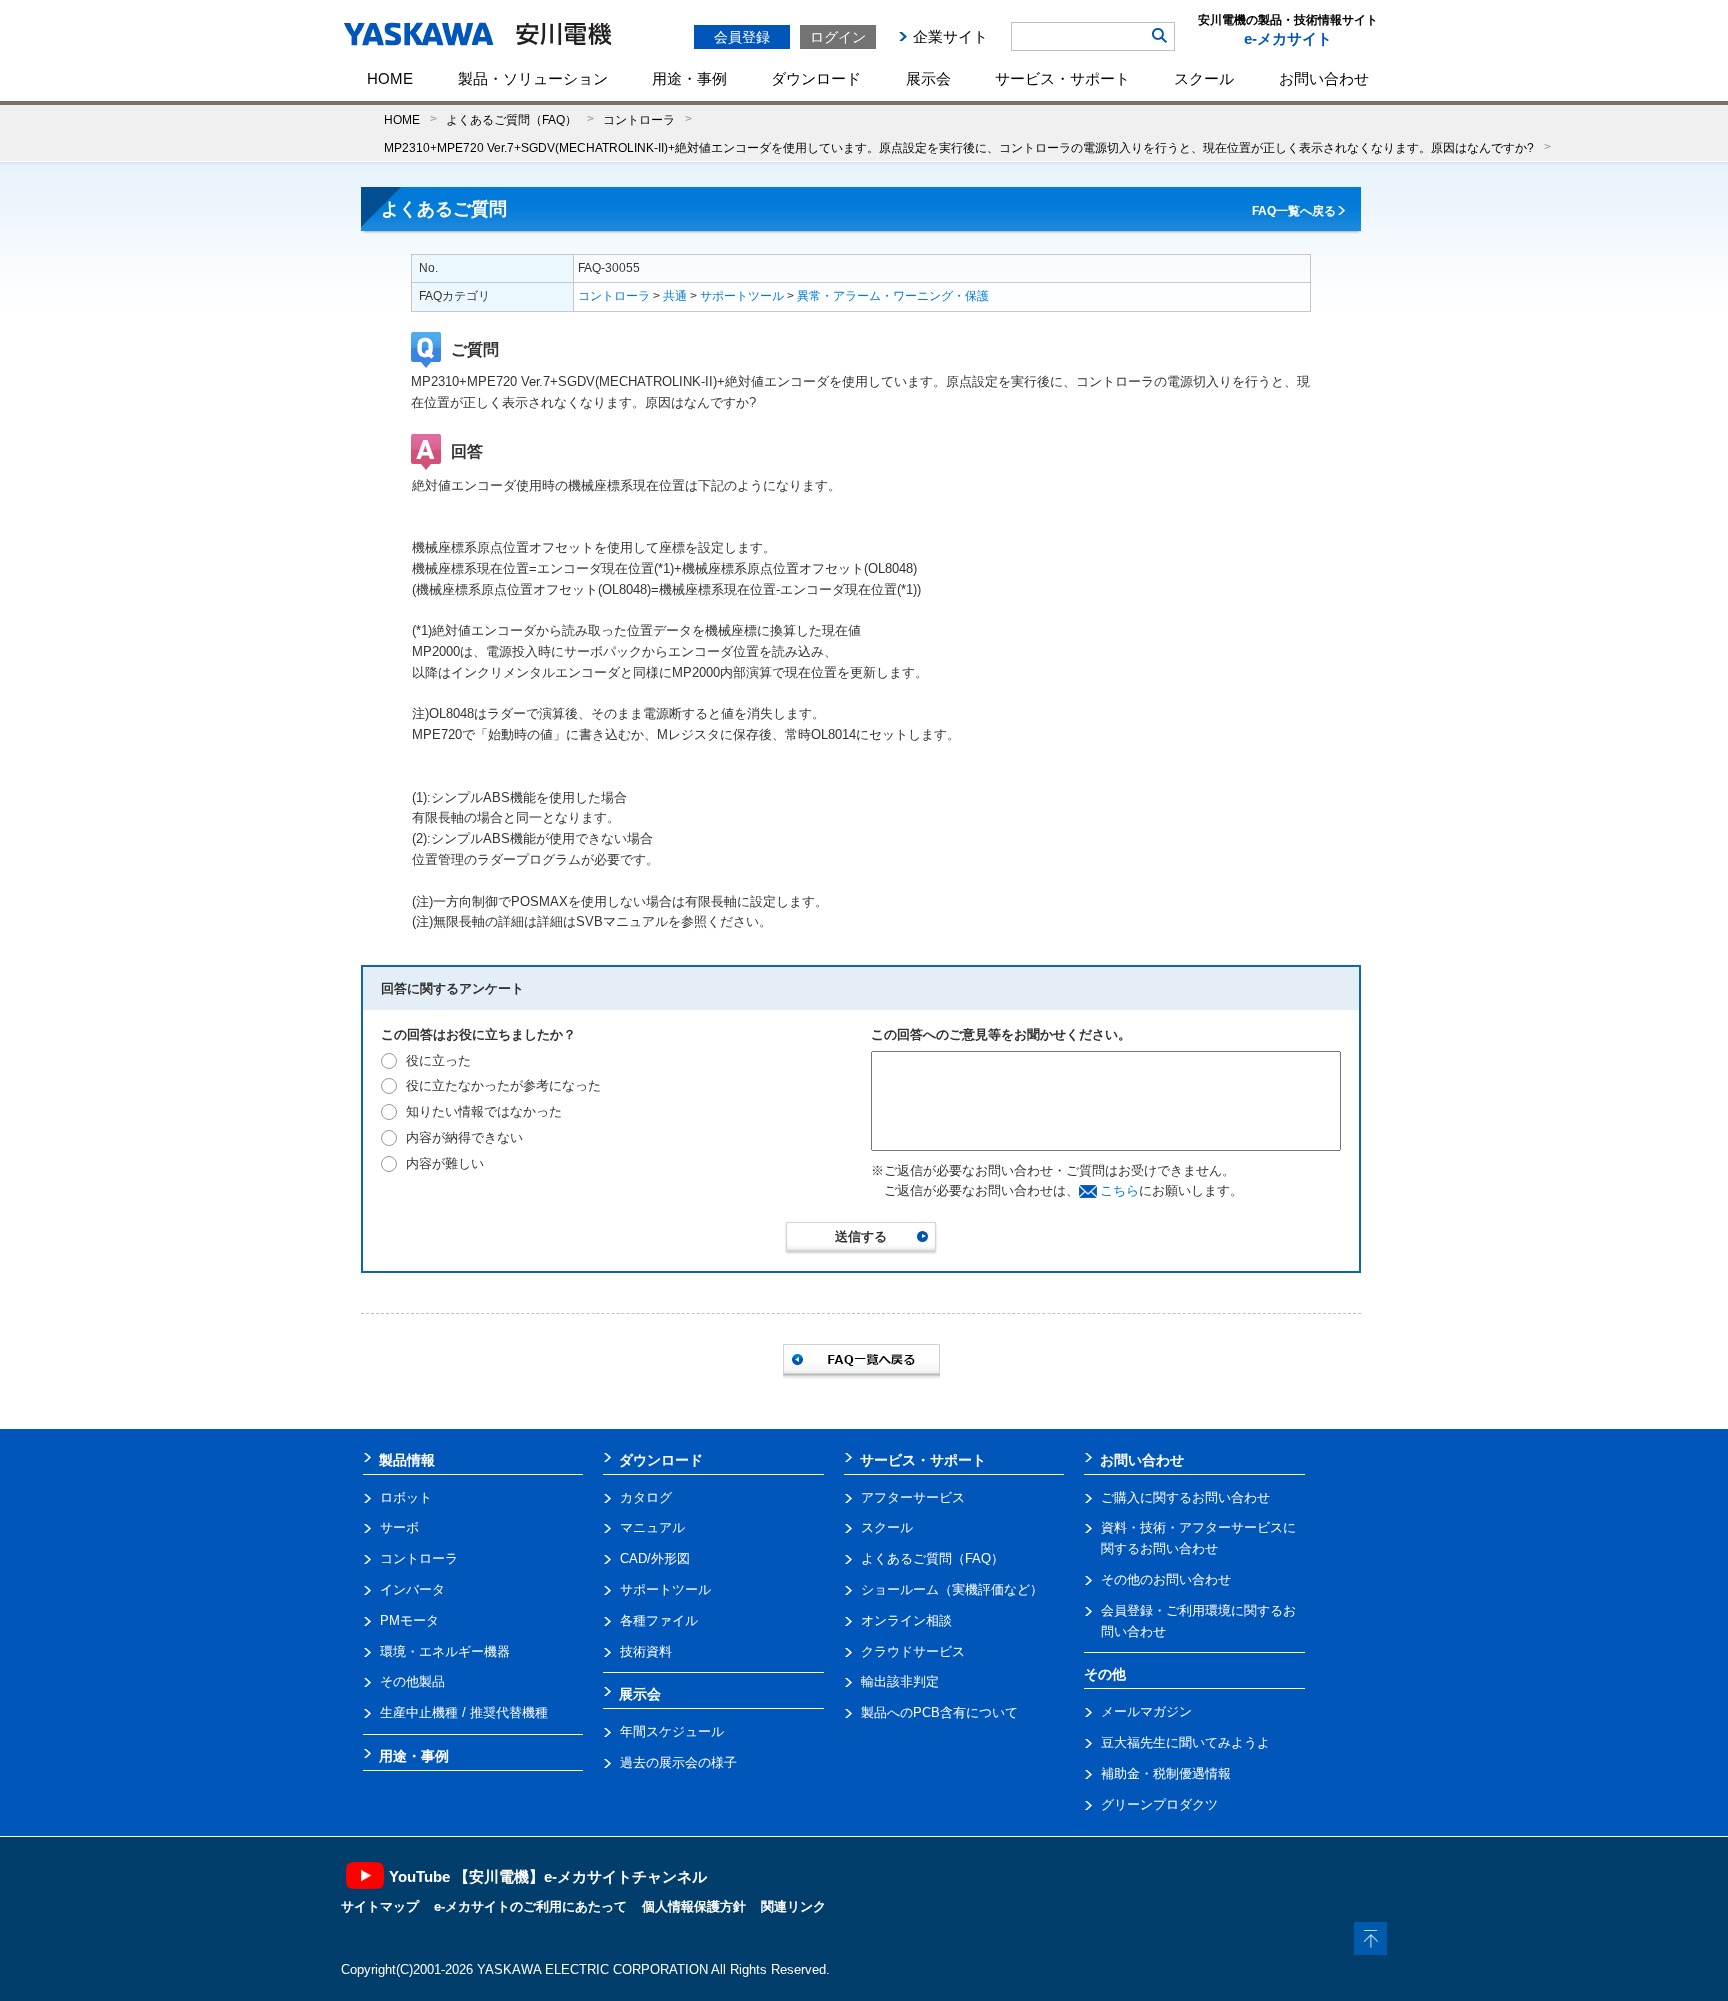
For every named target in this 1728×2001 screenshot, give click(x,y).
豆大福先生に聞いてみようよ (1185, 1742)
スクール (1204, 78)
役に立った (438, 1060)
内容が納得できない (464, 1137)
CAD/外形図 (655, 1558)
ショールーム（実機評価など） (952, 1589)
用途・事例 (689, 78)
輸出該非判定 (900, 1681)
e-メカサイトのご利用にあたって (530, 1906)
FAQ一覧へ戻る (1294, 211)
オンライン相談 (906, 1620)
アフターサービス (913, 1497)
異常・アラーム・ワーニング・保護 (893, 296)
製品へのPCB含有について (939, 1712)
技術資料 (646, 1651)
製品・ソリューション (533, 78)
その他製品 (412, 1681)
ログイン (838, 37)
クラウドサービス (913, 1651)
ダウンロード (816, 78)
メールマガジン (1146, 1711)
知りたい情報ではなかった (484, 1111)
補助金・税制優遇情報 (1166, 1773)
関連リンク (793, 1906)
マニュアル (652, 1527)
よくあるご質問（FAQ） (511, 119)
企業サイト (950, 36)
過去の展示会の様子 (678, 1762)
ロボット (406, 1497)
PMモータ (409, 1620)
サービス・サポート (1062, 78)
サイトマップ (380, 1906)
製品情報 (407, 1460)
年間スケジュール (672, 1731)
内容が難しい (445, 1163)
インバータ (412, 1589)
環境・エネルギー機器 (445, 1651)
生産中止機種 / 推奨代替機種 (464, 1712)
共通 (675, 296)
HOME (390, 78)
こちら (1119, 1190)
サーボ (399, 1527)
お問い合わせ (1324, 78)
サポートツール (742, 296)
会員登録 (742, 37)
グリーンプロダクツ (1159, 1804)
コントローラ (639, 119)
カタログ (646, 1497)
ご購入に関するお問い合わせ (1185, 1497)
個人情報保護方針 (694, 1906)
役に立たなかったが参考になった (503, 1085)
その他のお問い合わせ (1166, 1579)
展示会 (928, 78)
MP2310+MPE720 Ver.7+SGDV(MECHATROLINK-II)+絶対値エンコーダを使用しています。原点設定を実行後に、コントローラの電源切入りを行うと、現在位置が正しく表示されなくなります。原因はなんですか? (959, 147)
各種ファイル (659, 1620)
